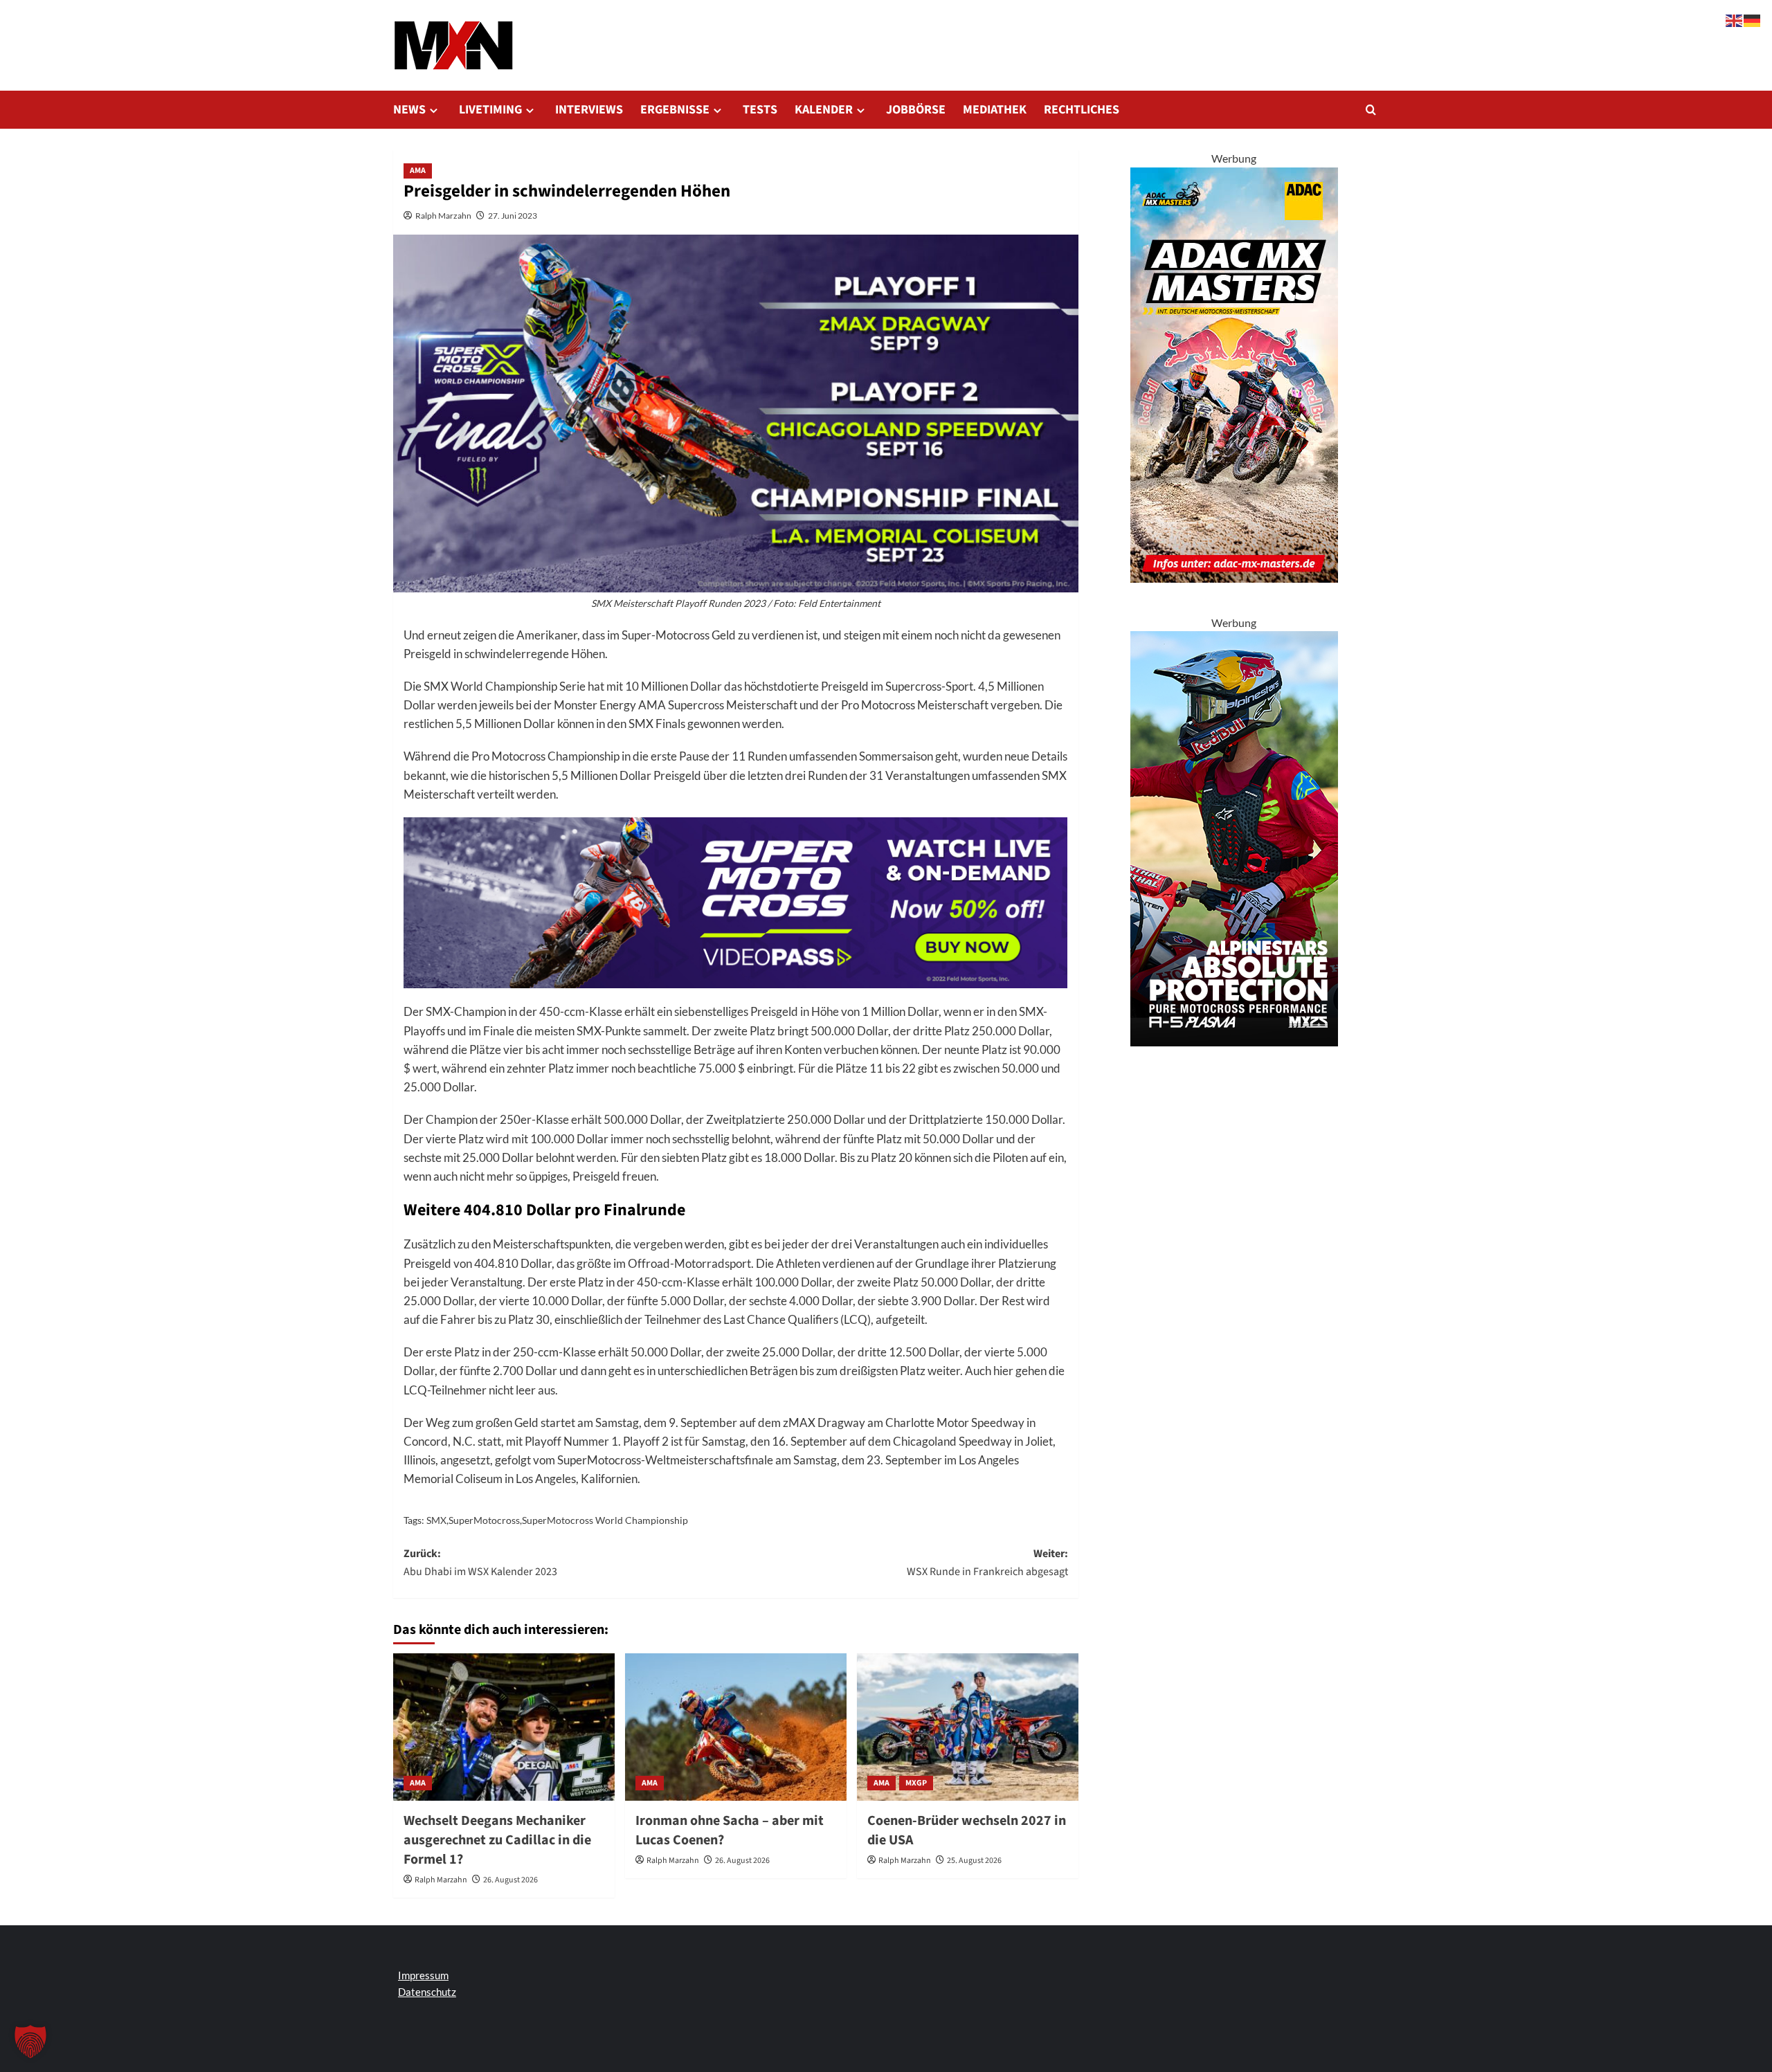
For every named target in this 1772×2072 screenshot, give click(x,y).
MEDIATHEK (995, 110)
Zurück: (480, 1563)
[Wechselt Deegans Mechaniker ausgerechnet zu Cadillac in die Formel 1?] (504, 1727)
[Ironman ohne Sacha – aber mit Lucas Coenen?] (736, 1727)
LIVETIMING (490, 110)
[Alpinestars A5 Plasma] (1234, 837)
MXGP (916, 1783)
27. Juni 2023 (513, 216)
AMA (418, 171)
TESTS (760, 110)
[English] (1735, 19)
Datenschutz (427, 1992)
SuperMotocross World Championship (605, 1520)
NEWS (409, 110)
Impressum (423, 1975)
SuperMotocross (484, 1520)
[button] (1371, 110)
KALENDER (824, 110)
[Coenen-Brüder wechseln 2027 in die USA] (968, 1727)
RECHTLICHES (1082, 110)
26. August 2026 (510, 1880)
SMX (436, 1520)
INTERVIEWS (589, 110)
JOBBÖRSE (916, 110)
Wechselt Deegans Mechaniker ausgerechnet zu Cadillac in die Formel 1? (497, 1840)
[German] (1753, 19)
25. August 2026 (974, 1861)
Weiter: (987, 1563)
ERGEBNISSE (675, 110)
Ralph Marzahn (443, 216)
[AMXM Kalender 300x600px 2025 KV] (1234, 373)
